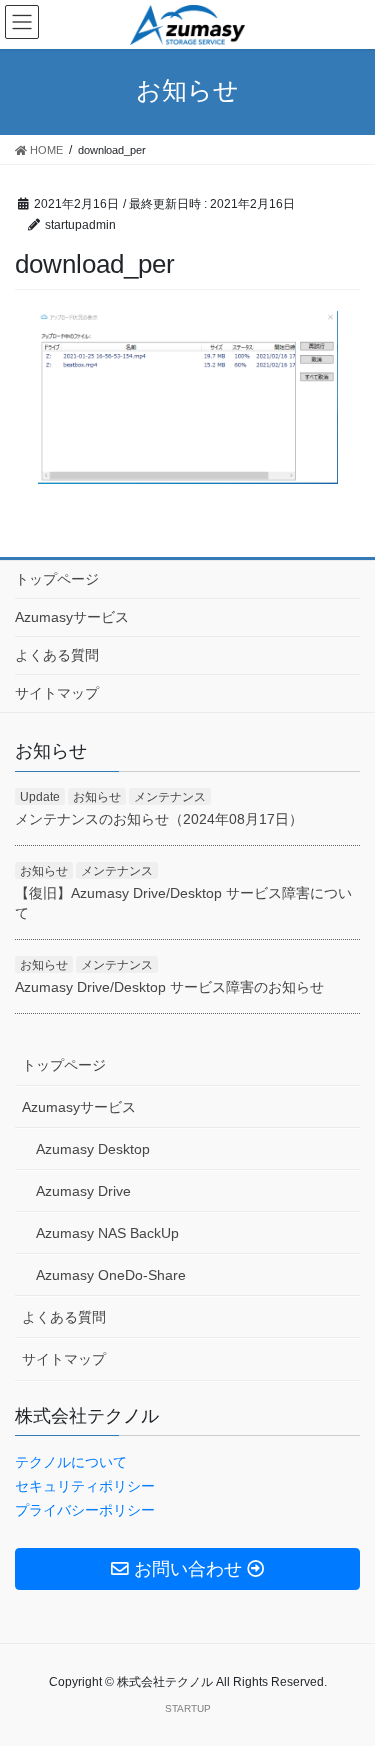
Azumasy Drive (83, 1191)
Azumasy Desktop (93, 1149)
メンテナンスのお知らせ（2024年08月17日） (159, 819)
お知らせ (97, 797)
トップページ (57, 579)
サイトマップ (57, 693)
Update (40, 797)
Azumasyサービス (72, 617)
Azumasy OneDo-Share (111, 1275)
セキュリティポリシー (85, 1486)
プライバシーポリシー (85, 1510)
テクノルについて (71, 1462)
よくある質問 (57, 655)
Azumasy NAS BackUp (107, 1233)
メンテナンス (170, 797)
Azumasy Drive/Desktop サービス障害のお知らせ (169, 987)
